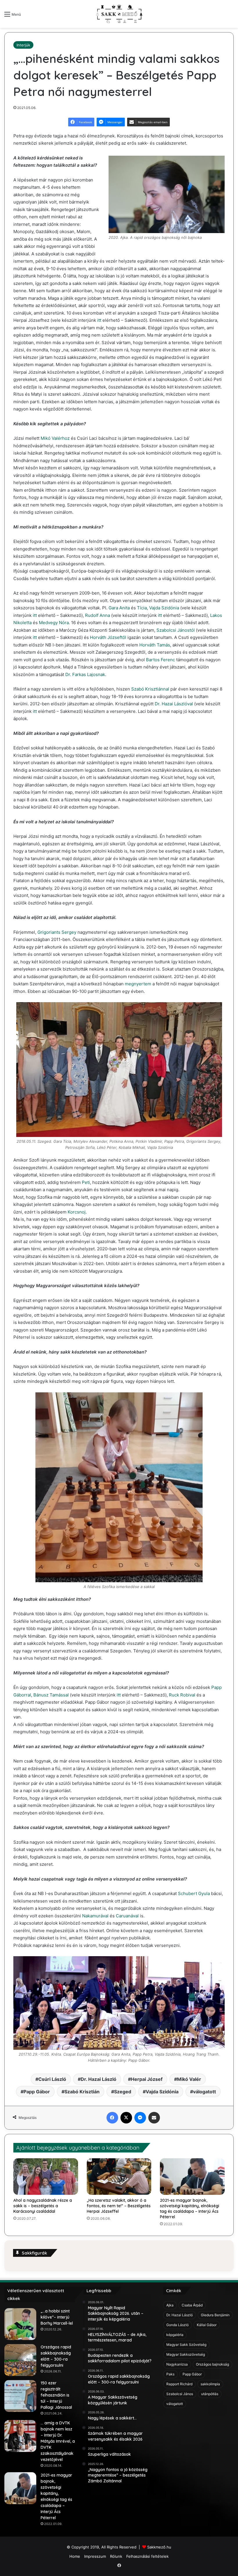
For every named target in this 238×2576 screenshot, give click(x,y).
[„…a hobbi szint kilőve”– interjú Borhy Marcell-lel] (20, 2324)
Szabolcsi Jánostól (176, 630)
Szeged (123, 2092)
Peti (86, 1182)
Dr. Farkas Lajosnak (85, 674)
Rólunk (116, 2556)
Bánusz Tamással (51, 1695)
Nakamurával (95, 1916)
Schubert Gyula (194, 1893)
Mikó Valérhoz (55, 438)
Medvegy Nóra (54, 623)
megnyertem (138, 984)
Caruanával (127, 1916)
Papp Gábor (37, 2092)
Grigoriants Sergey (57, 932)
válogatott (204, 2092)
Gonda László (177, 2325)
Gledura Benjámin (215, 2315)
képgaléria (175, 2335)
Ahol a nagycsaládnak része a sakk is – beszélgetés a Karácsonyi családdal (43, 2206)
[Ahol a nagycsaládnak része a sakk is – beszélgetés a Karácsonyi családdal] (46, 2177)
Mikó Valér (189, 2079)
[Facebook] (112, 2118)
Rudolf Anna (98, 615)
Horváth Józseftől (108, 637)
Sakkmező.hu (159, 2547)
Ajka (170, 2305)
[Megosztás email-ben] (154, 2118)
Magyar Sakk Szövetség (186, 2345)
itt (99, 320)
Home (75, 2556)
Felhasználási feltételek (147, 2556)
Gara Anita (119, 608)
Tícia (142, 608)
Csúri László (52, 2079)
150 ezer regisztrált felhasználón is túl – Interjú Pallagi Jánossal (56, 2395)
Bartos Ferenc (161, 660)
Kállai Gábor (207, 2325)
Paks (170, 2374)
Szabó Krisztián (82, 2092)
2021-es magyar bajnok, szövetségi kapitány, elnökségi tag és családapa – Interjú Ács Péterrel (190, 2209)
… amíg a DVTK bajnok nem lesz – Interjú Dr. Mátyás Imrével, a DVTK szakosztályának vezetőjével (58, 2441)
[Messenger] (140, 2118)
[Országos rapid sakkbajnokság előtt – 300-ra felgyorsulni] (20, 2360)
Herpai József (147, 2079)
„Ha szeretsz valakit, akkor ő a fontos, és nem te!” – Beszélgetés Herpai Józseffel (119, 2206)
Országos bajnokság (212, 2364)
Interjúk (23, 45)
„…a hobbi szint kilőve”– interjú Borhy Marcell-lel (57, 2317)
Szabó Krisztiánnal (150, 689)
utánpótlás (210, 2394)
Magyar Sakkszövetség (186, 2354)
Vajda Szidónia (164, 608)
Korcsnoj (77, 1212)
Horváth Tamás (155, 645)
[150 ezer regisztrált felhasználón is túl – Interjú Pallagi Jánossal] (20, 2396)
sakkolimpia (210, 2384)
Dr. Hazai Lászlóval (174, 704)
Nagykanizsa (177, 2364)
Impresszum (95, 2556)
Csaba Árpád (192, 2305)
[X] (126, 2118)
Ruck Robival (182, 1695)
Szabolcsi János (180, 2394)
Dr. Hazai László (99, 2079)
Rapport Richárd (179, 2384)
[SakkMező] (119, 14)
